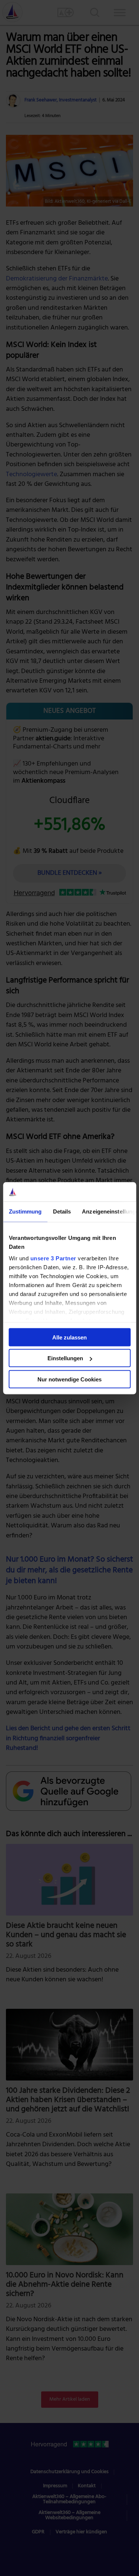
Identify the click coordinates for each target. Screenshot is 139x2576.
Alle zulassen (69, 1337)
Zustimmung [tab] (25, 1211)
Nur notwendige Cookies (69, 1379)
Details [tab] (62, 1211)
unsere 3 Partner (53, 1258)
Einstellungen (65, 1358)
